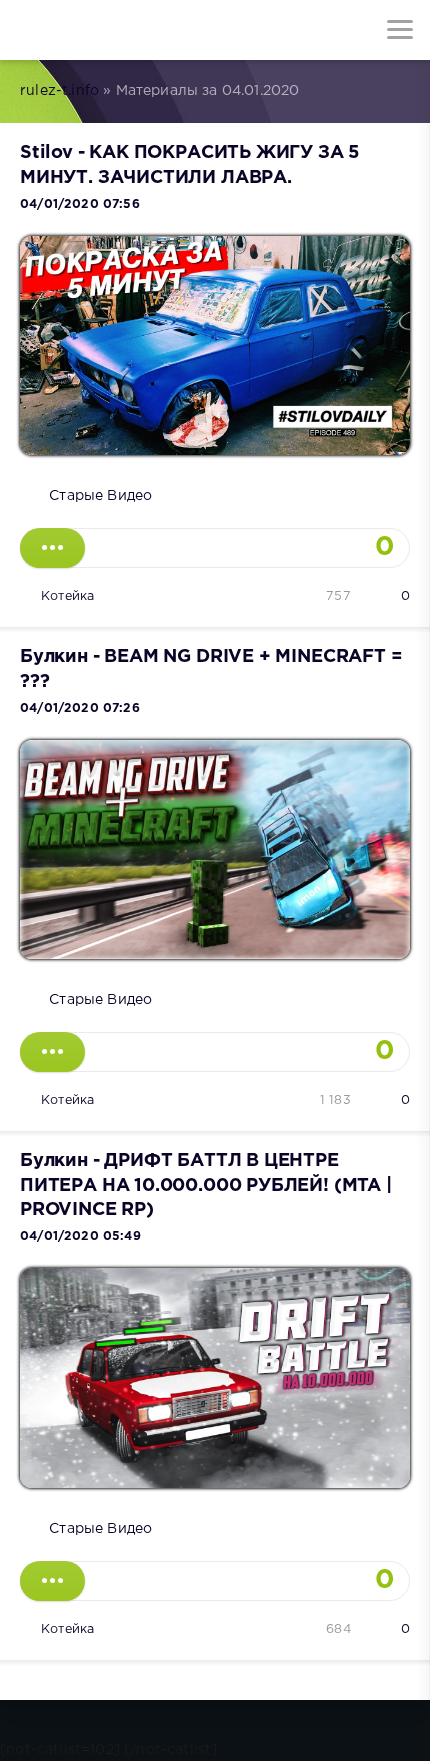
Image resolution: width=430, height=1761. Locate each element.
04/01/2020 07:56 (80, 204)
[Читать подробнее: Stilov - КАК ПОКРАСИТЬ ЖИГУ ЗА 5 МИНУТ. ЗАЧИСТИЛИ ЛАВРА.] (52, 548)
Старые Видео (100, 496)
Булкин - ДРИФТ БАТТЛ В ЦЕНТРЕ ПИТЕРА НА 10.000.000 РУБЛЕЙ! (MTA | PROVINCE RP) (206, 1185)
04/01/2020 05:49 (80, 1236)
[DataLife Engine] (30, 30)
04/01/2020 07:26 (80, 708)
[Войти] (90, 30)
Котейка (67, 596)
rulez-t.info (59, 91)
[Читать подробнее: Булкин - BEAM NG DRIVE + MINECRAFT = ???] (52, 1052)
